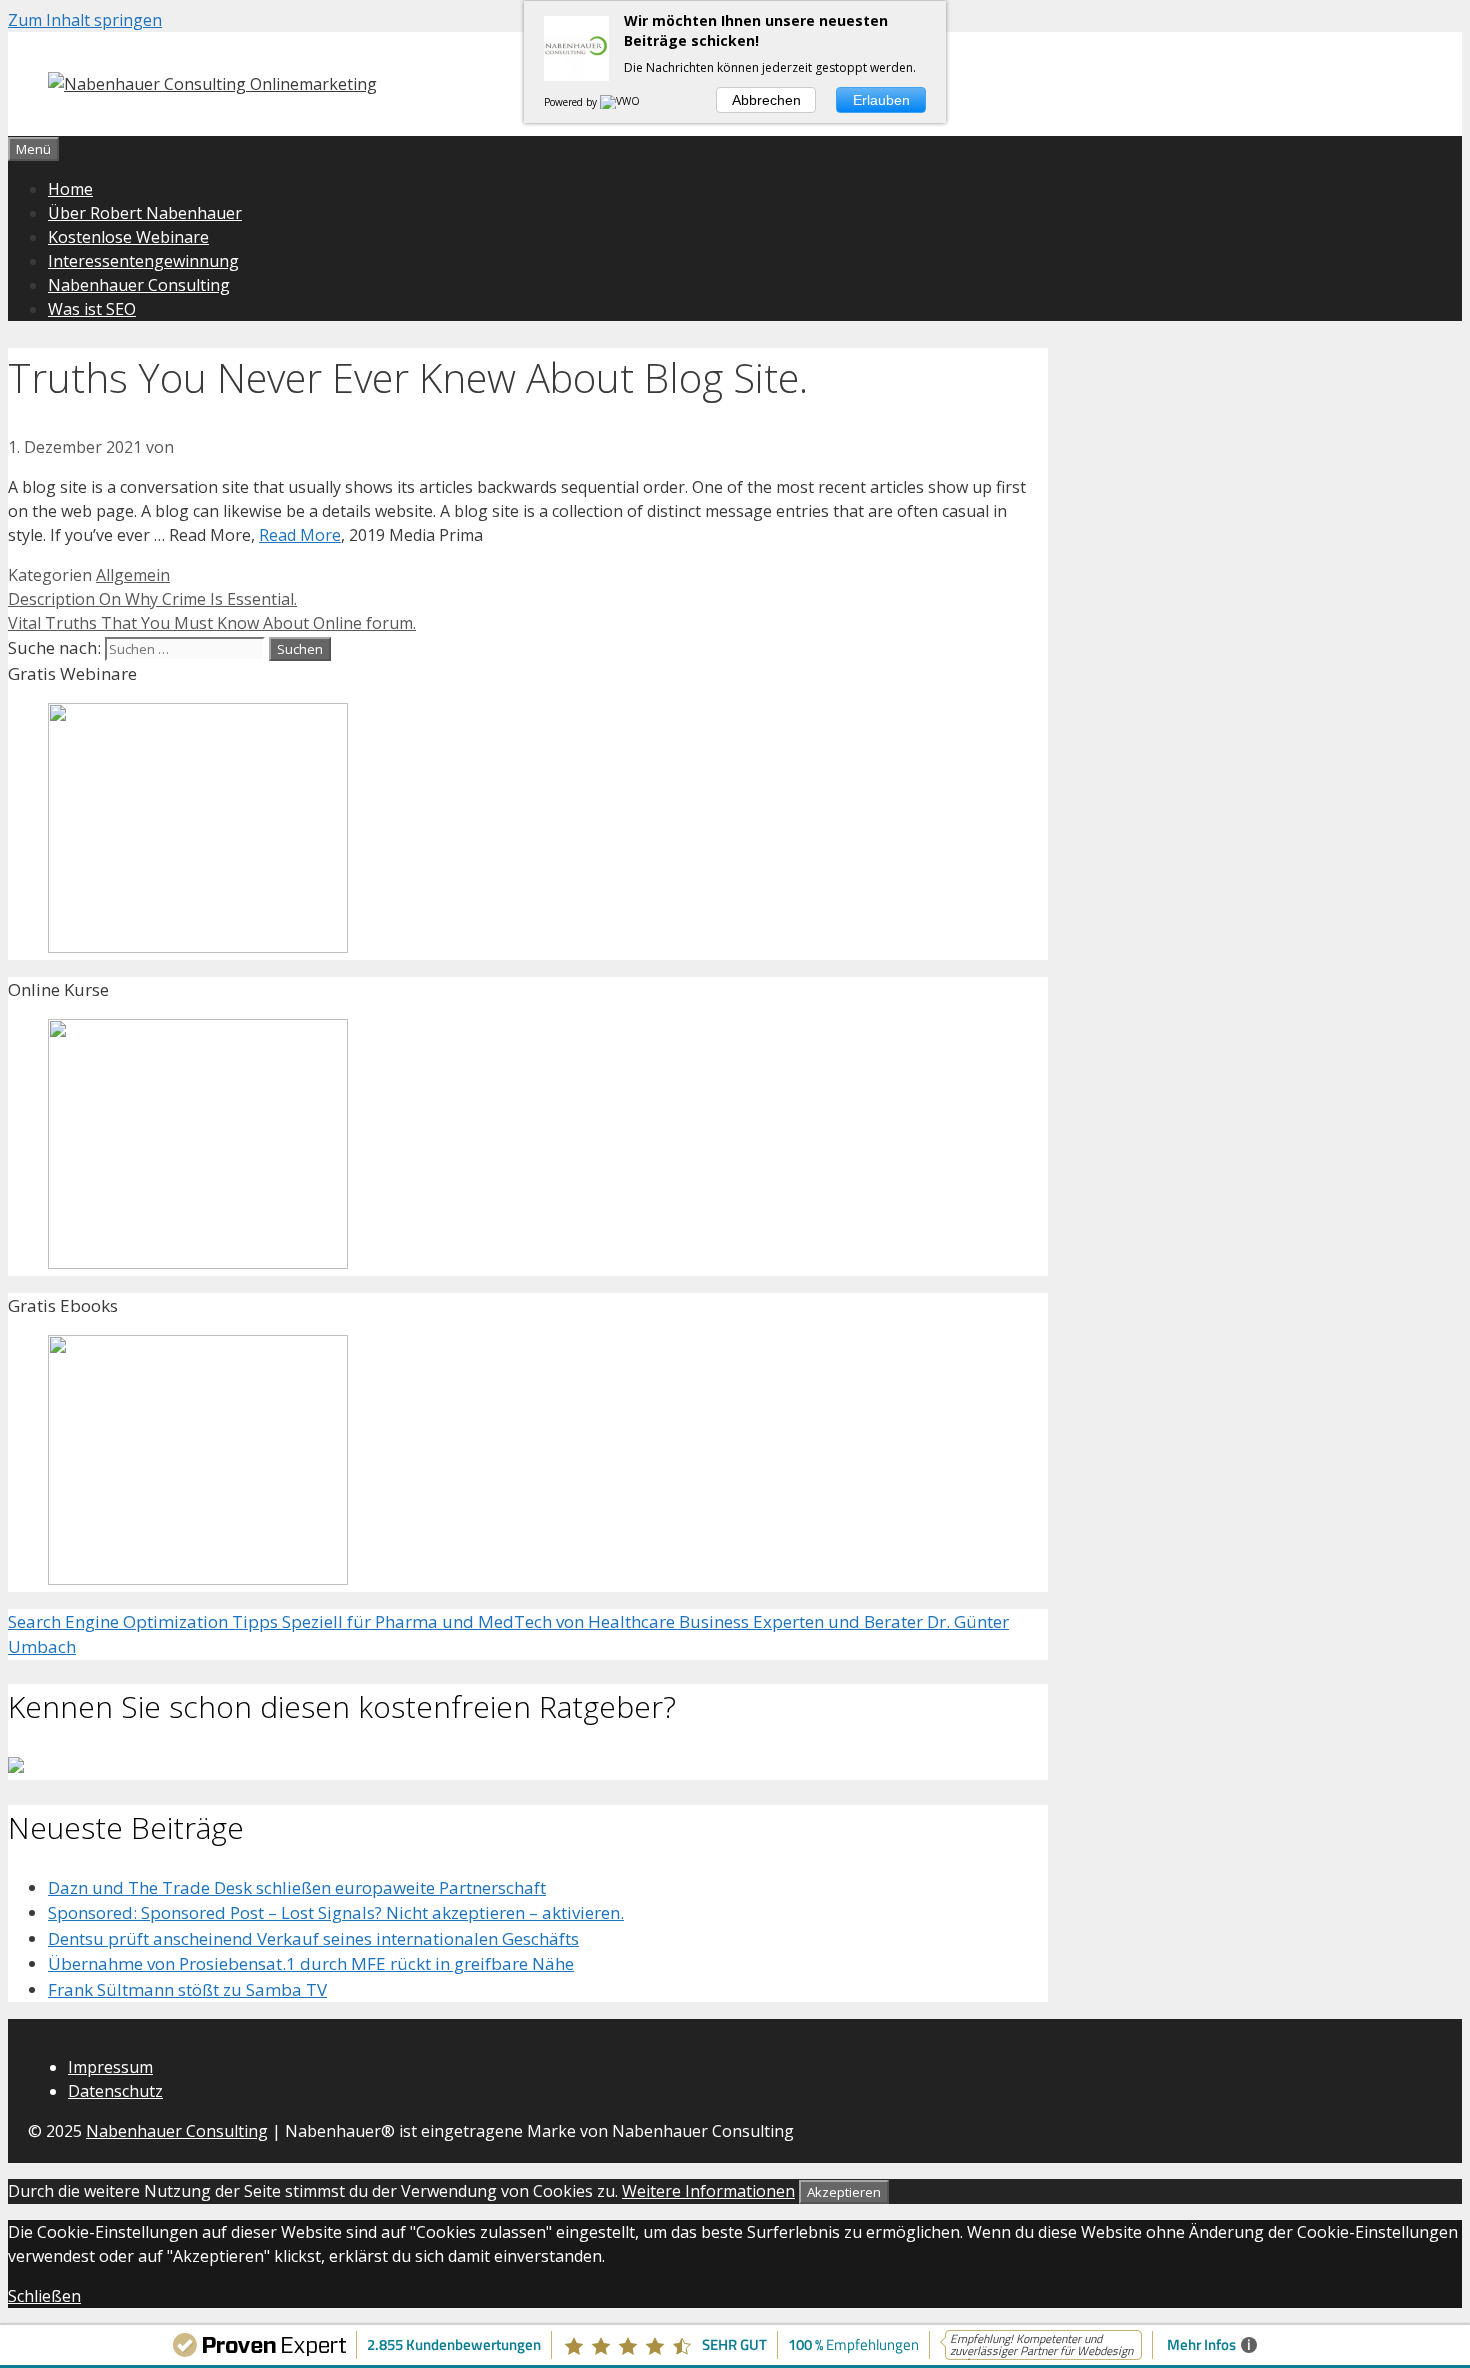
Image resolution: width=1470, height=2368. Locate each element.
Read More (300, 535)
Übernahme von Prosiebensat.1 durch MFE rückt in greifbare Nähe (311, 1963)
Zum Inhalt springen (85, 20)
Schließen (44, 2296)
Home (70, 189)
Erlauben (881, 100)
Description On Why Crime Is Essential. (152, 599)
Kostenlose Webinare (128, 237)
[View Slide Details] (198, 946)
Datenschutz (115, 2091)
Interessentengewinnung (143, 261)
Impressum (110, 2067)
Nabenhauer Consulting (139, 285)
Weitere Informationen (708, 2191)
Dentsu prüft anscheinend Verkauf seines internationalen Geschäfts (313, 1938)
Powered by (572, 102)
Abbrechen (766, 100)
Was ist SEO (92, 309)
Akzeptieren (844, 2192)
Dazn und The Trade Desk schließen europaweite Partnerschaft (297, 1887)
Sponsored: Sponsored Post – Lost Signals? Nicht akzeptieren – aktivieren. (336, 1912)
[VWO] (621, 102)
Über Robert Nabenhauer (145, 213)
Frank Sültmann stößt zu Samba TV (187, 1989)
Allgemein (133, 575)
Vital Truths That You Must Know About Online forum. (212, 623)
